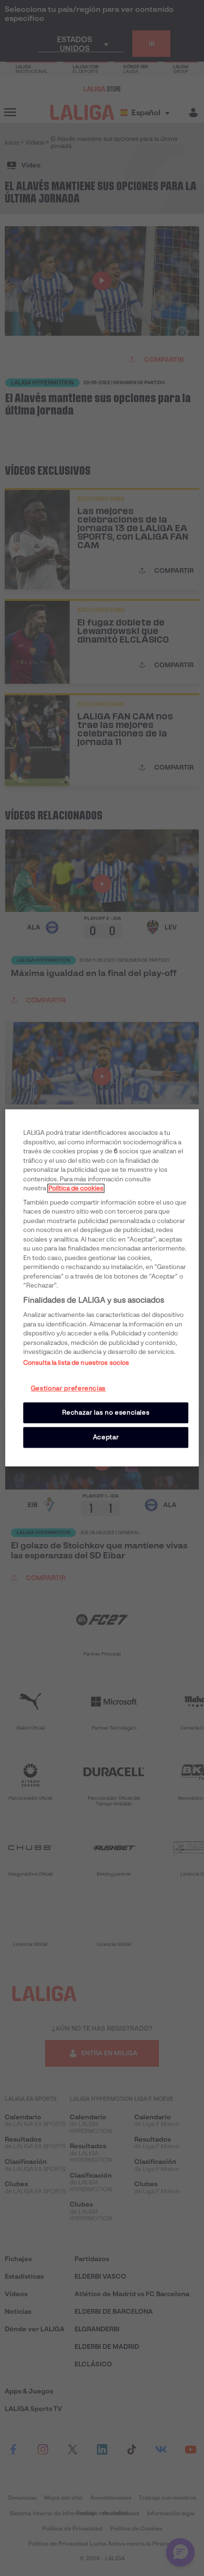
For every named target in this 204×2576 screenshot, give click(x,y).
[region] (102, 1288)
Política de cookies (76, 1188)
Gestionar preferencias (68, 1388)
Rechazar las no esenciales (106, 1412)
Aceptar (106, 1437)
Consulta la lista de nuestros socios (76, 1363)
